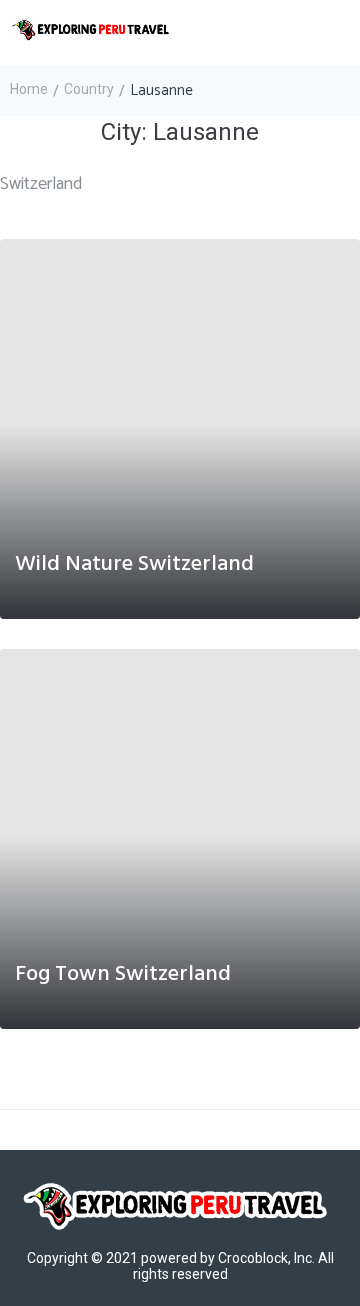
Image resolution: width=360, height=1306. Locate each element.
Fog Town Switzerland (123, 974)
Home (29, 89)
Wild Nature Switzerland (134, 564)
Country (89, 89)
